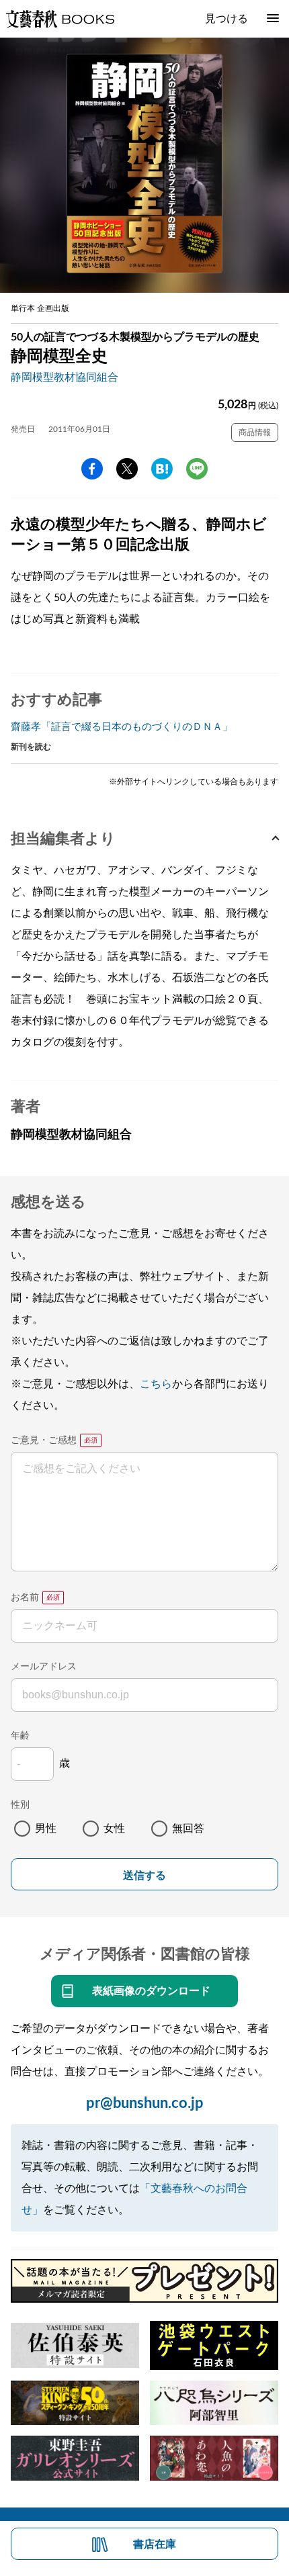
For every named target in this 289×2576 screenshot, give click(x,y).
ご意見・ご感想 (44, 1440)
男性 (46, 1829)
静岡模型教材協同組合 (65, 377)
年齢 (20, 1736)
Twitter (127, 469)
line (197, 469)
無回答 (188, 1829)
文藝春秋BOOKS (60, 19)
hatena (162, 469)
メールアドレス (44, 1667)
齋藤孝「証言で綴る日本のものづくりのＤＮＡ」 (122, 727)
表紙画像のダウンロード (151, 1991)
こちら (156, 1384)
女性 (114, 1829)
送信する (144, 1875)
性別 (20, 1805)
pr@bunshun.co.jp (145, 2103)
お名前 (25, 1598)
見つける (226, 19)
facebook (92, 469)
